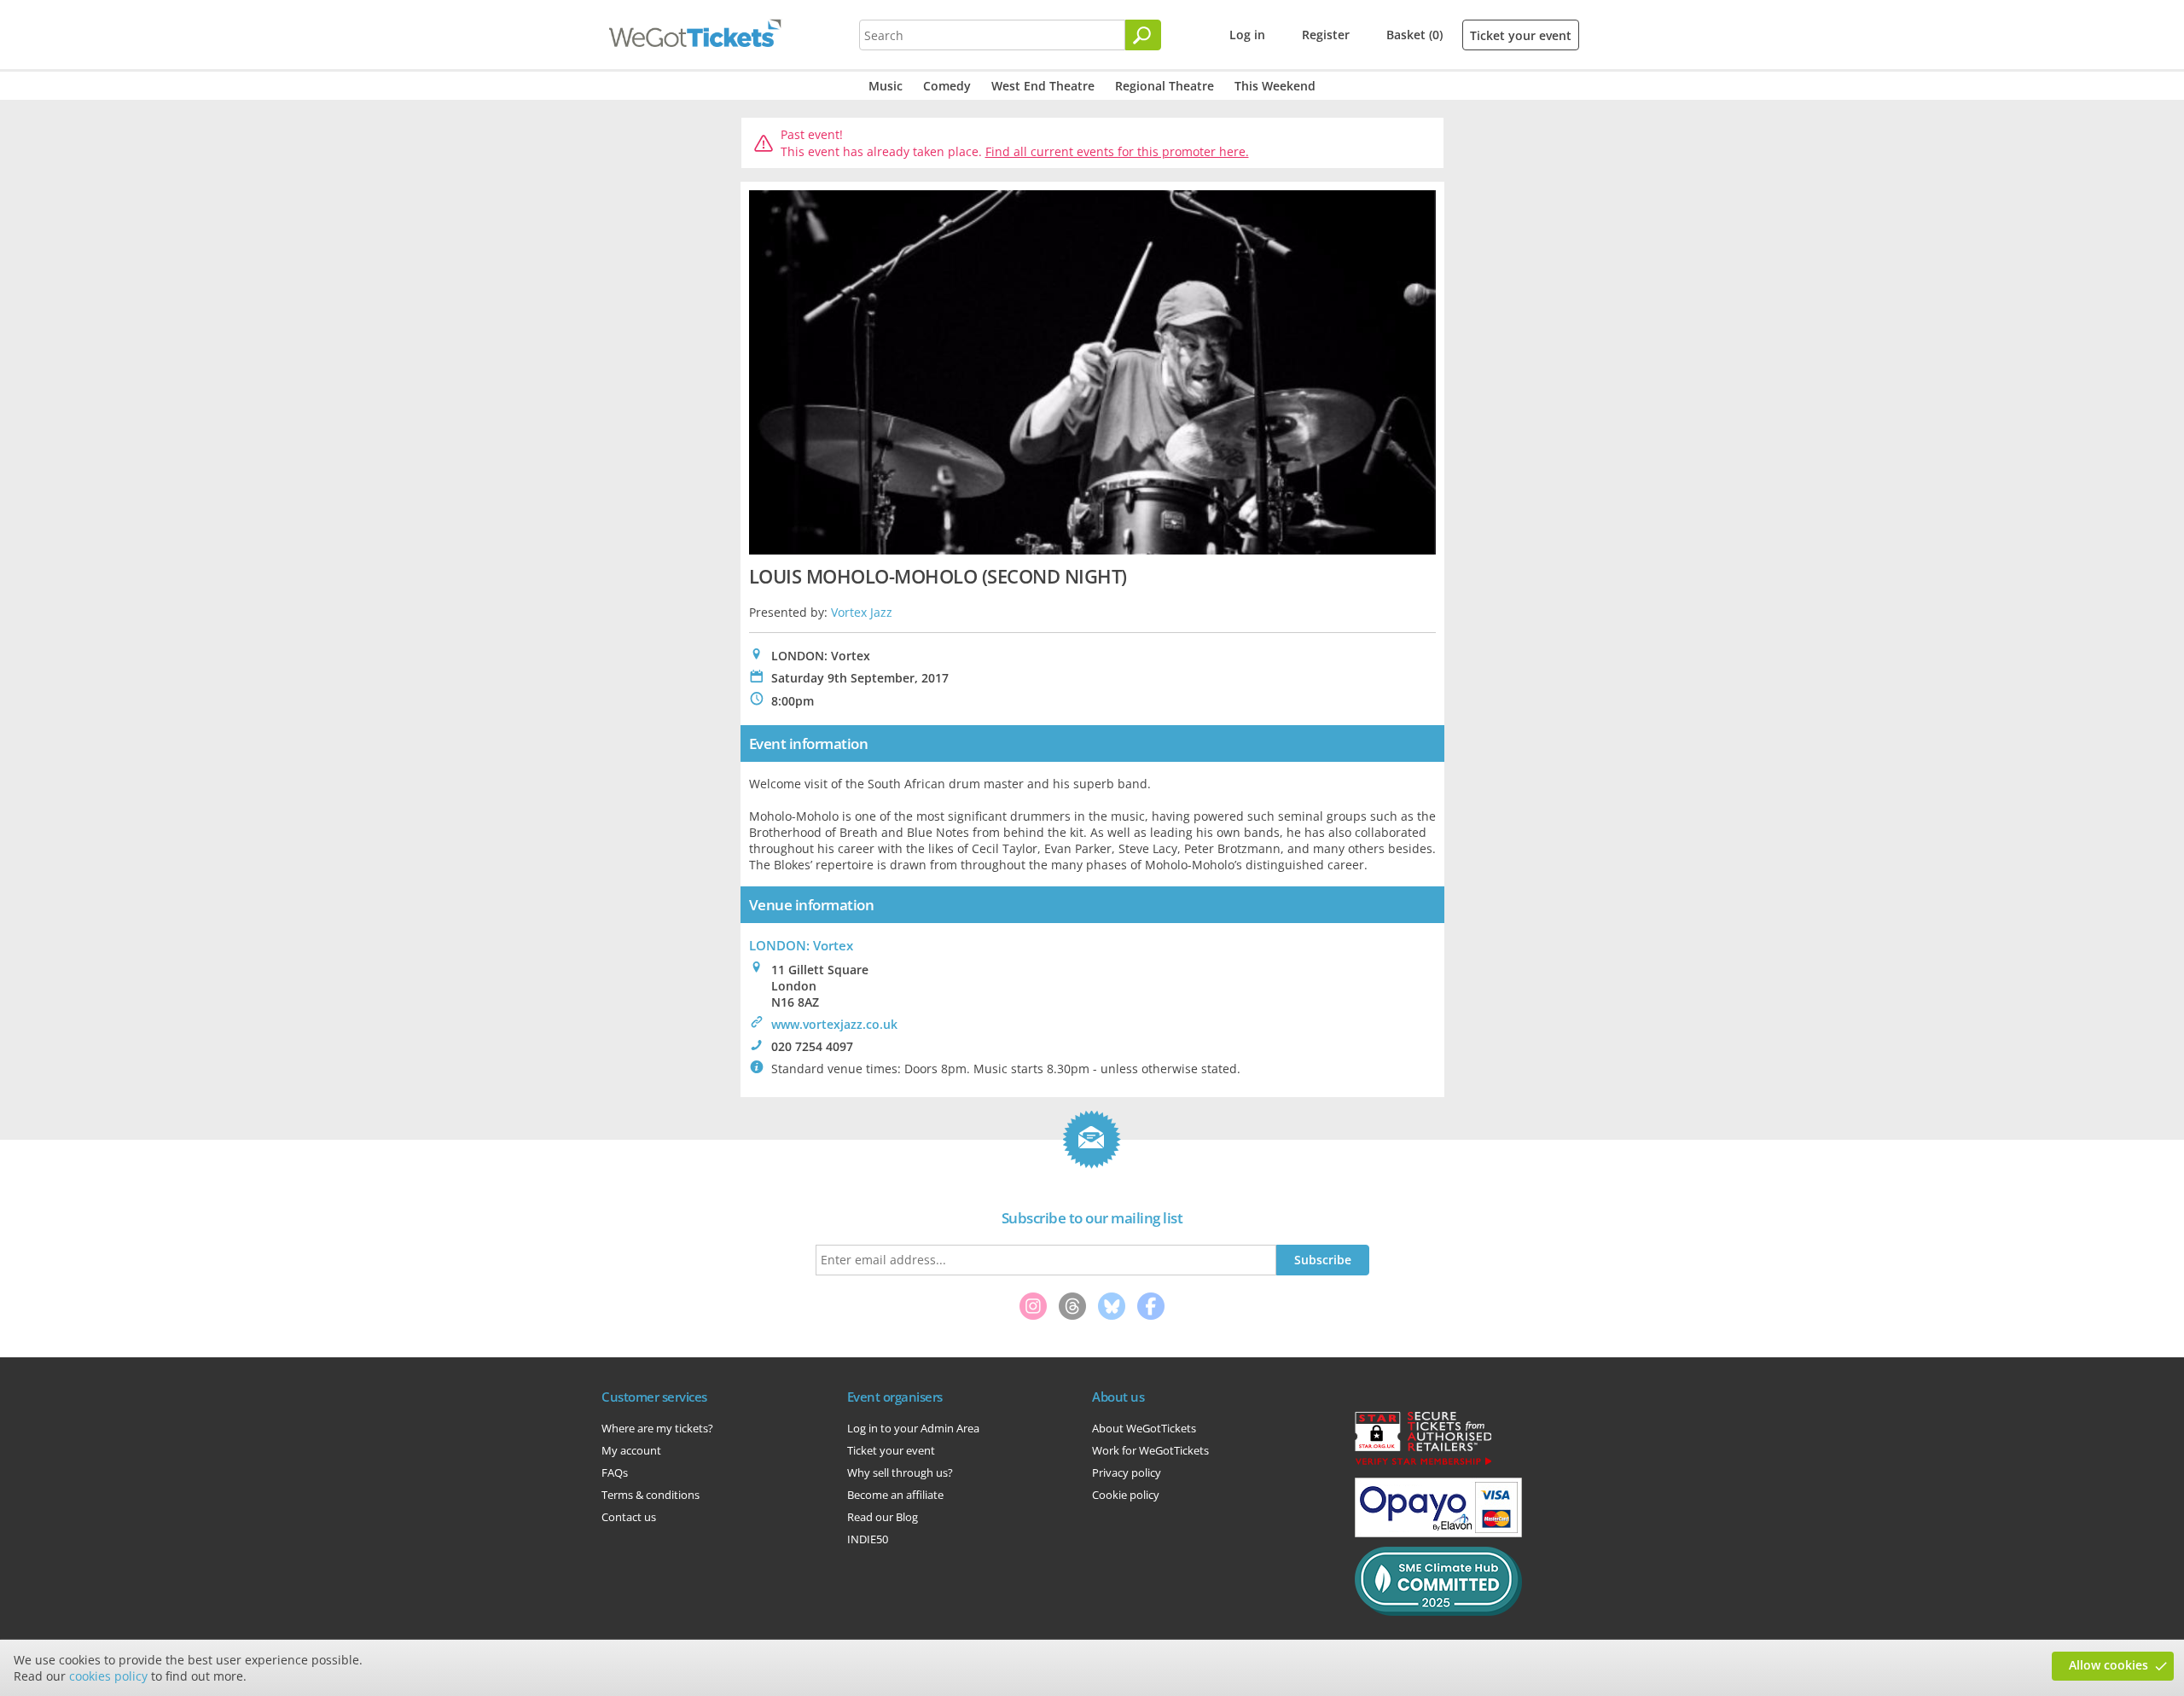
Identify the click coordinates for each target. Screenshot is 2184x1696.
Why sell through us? (900, 1472)
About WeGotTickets (1144, 1428)
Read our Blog (883, 1517)
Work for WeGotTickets (1150, 1450)
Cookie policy (1126, 1495)
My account (631, 1450)
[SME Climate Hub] (1438, 1612)
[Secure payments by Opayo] (1438, 1533)
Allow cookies (2108, 1665)
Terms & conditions (651, 1495)
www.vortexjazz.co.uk (834, 1024)
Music (886, 86)
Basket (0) (1414, 35)
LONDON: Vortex (801, 945)
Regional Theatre (1165, 86)
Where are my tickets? (657, 1428)
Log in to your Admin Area (913, 1428)
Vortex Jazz (862, 612)
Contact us (629, 1517)
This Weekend (1275, 86)
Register (1326, 35)
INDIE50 (868, 1539)
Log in (1247, 35)
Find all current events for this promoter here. (1117, 151)
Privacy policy (1127, 1472)
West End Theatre (1043, 86)
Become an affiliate (895, 1495)
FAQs (615, 1472)
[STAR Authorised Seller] (1423, 1464)
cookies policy (108, 1676)
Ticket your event (1521, 35)
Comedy (947, 86)
